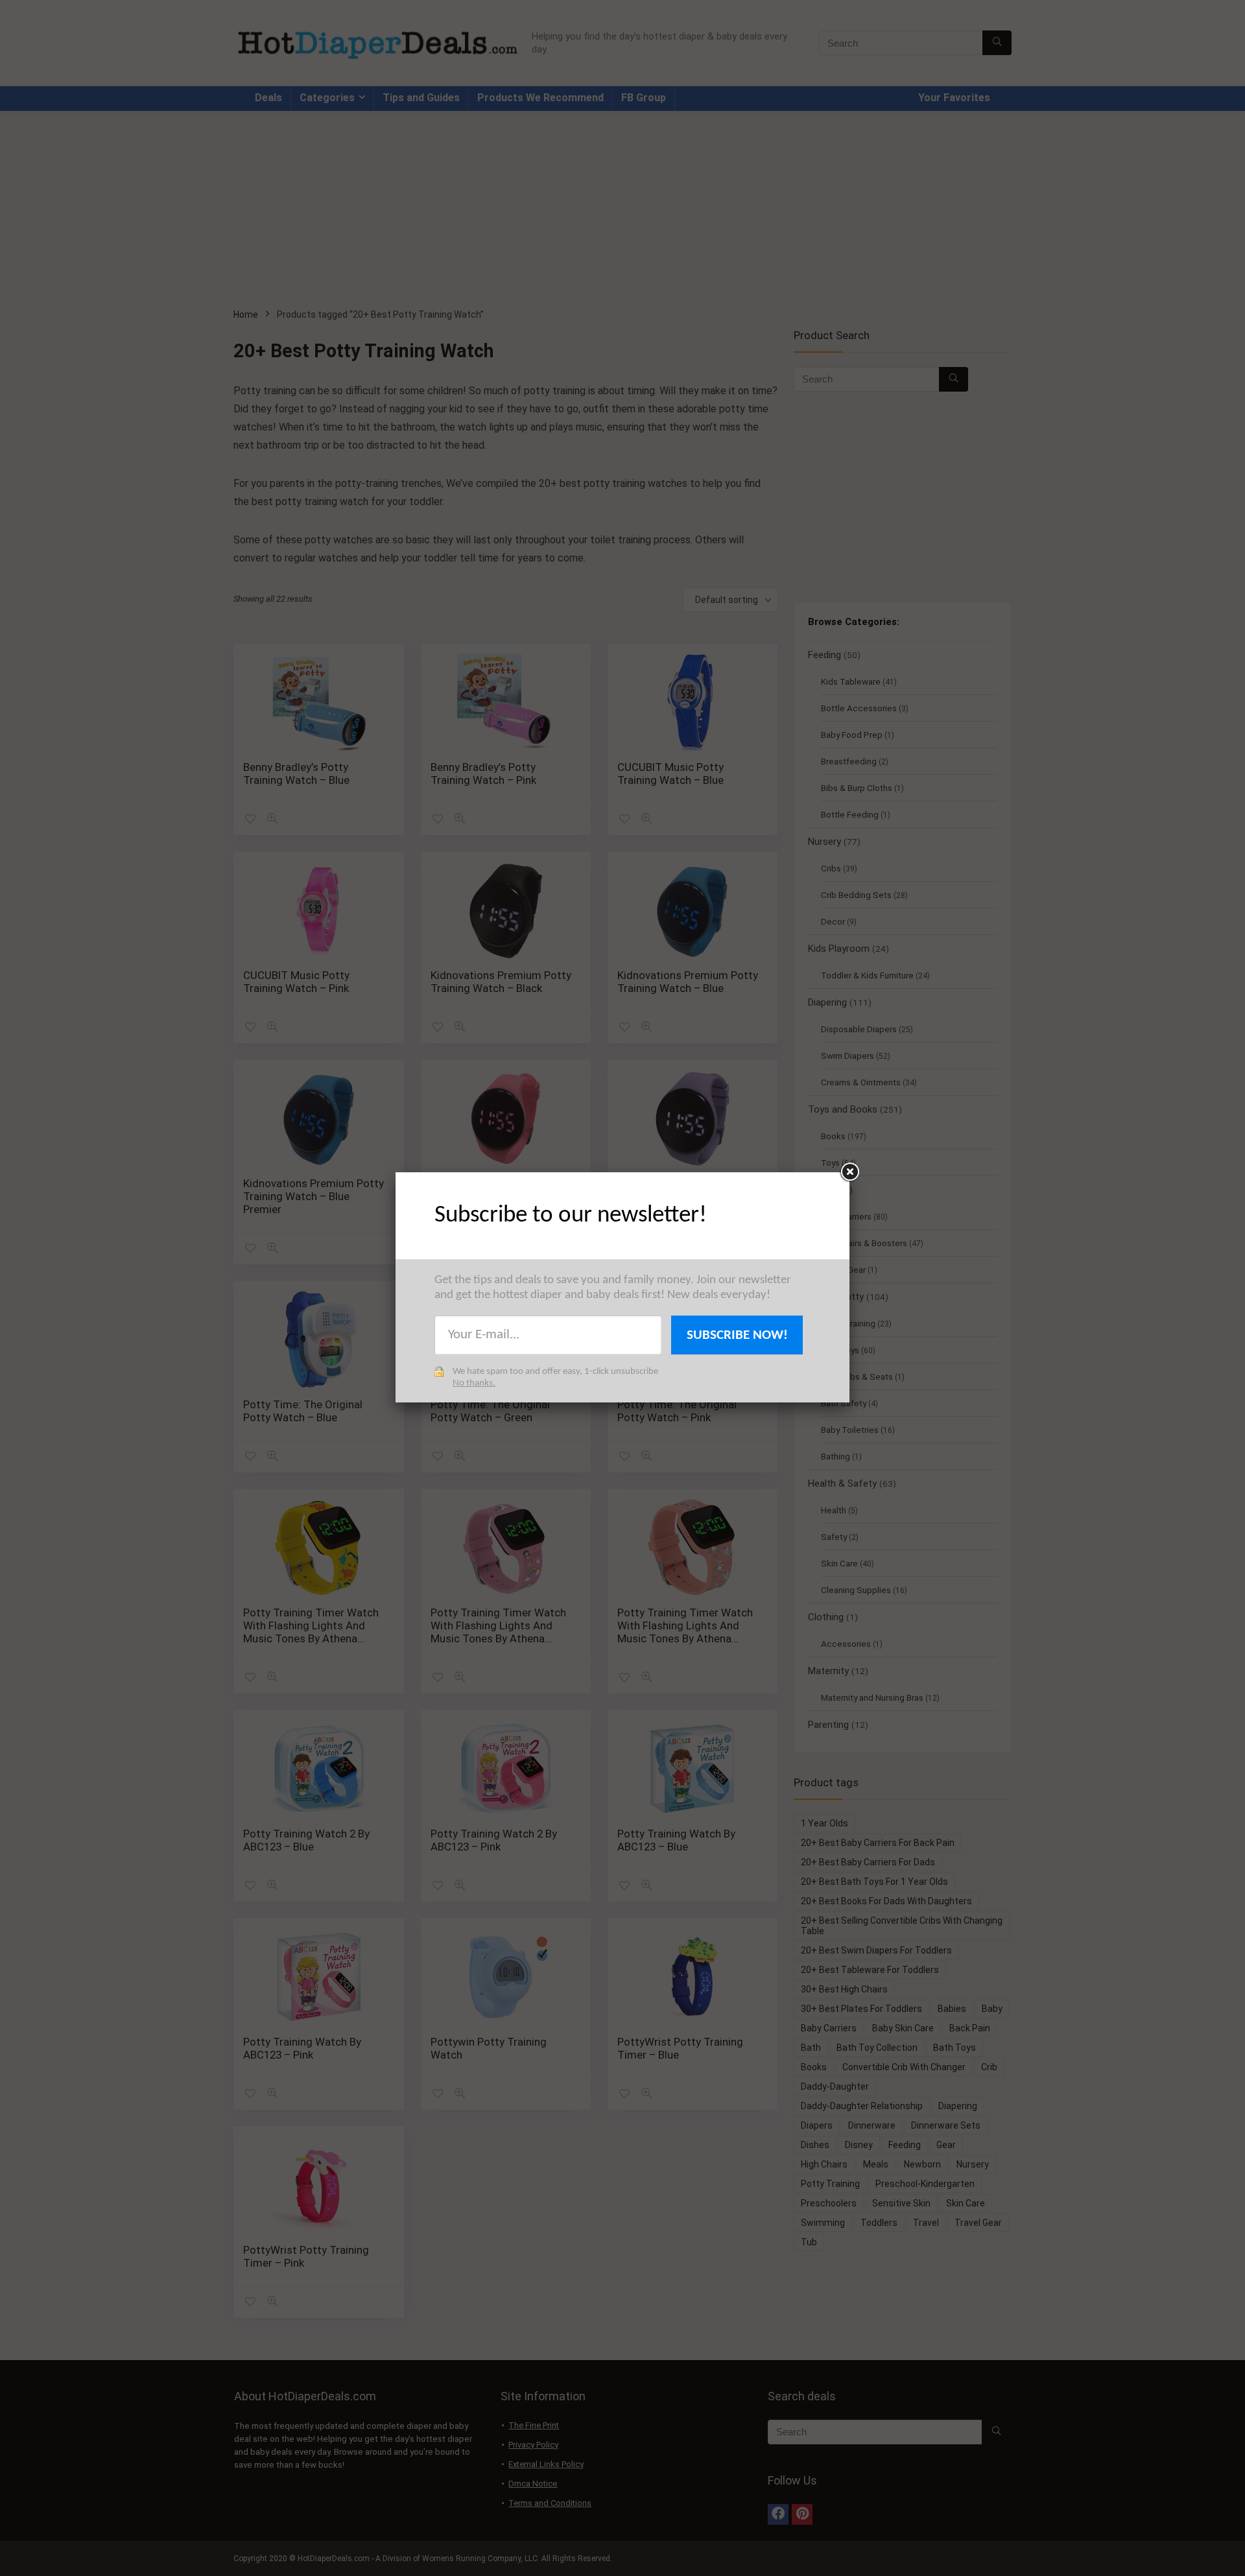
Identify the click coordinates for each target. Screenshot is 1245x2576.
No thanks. (474, 1383)
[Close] (849, 1172)
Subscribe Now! (737, 1335)
